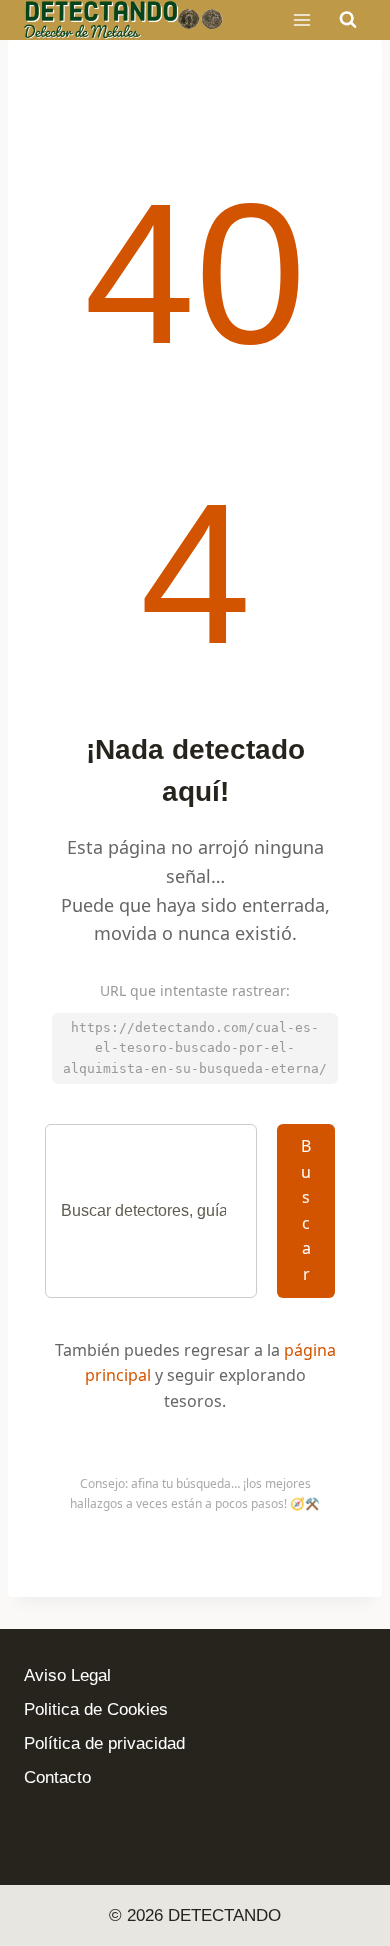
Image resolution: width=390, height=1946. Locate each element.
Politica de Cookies (96, 1709)
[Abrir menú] (301, 19)
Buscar (306, 1210)
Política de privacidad (104, 1743)
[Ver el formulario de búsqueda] (348, 20)
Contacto (57, 1777)
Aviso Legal (67, 1675)
